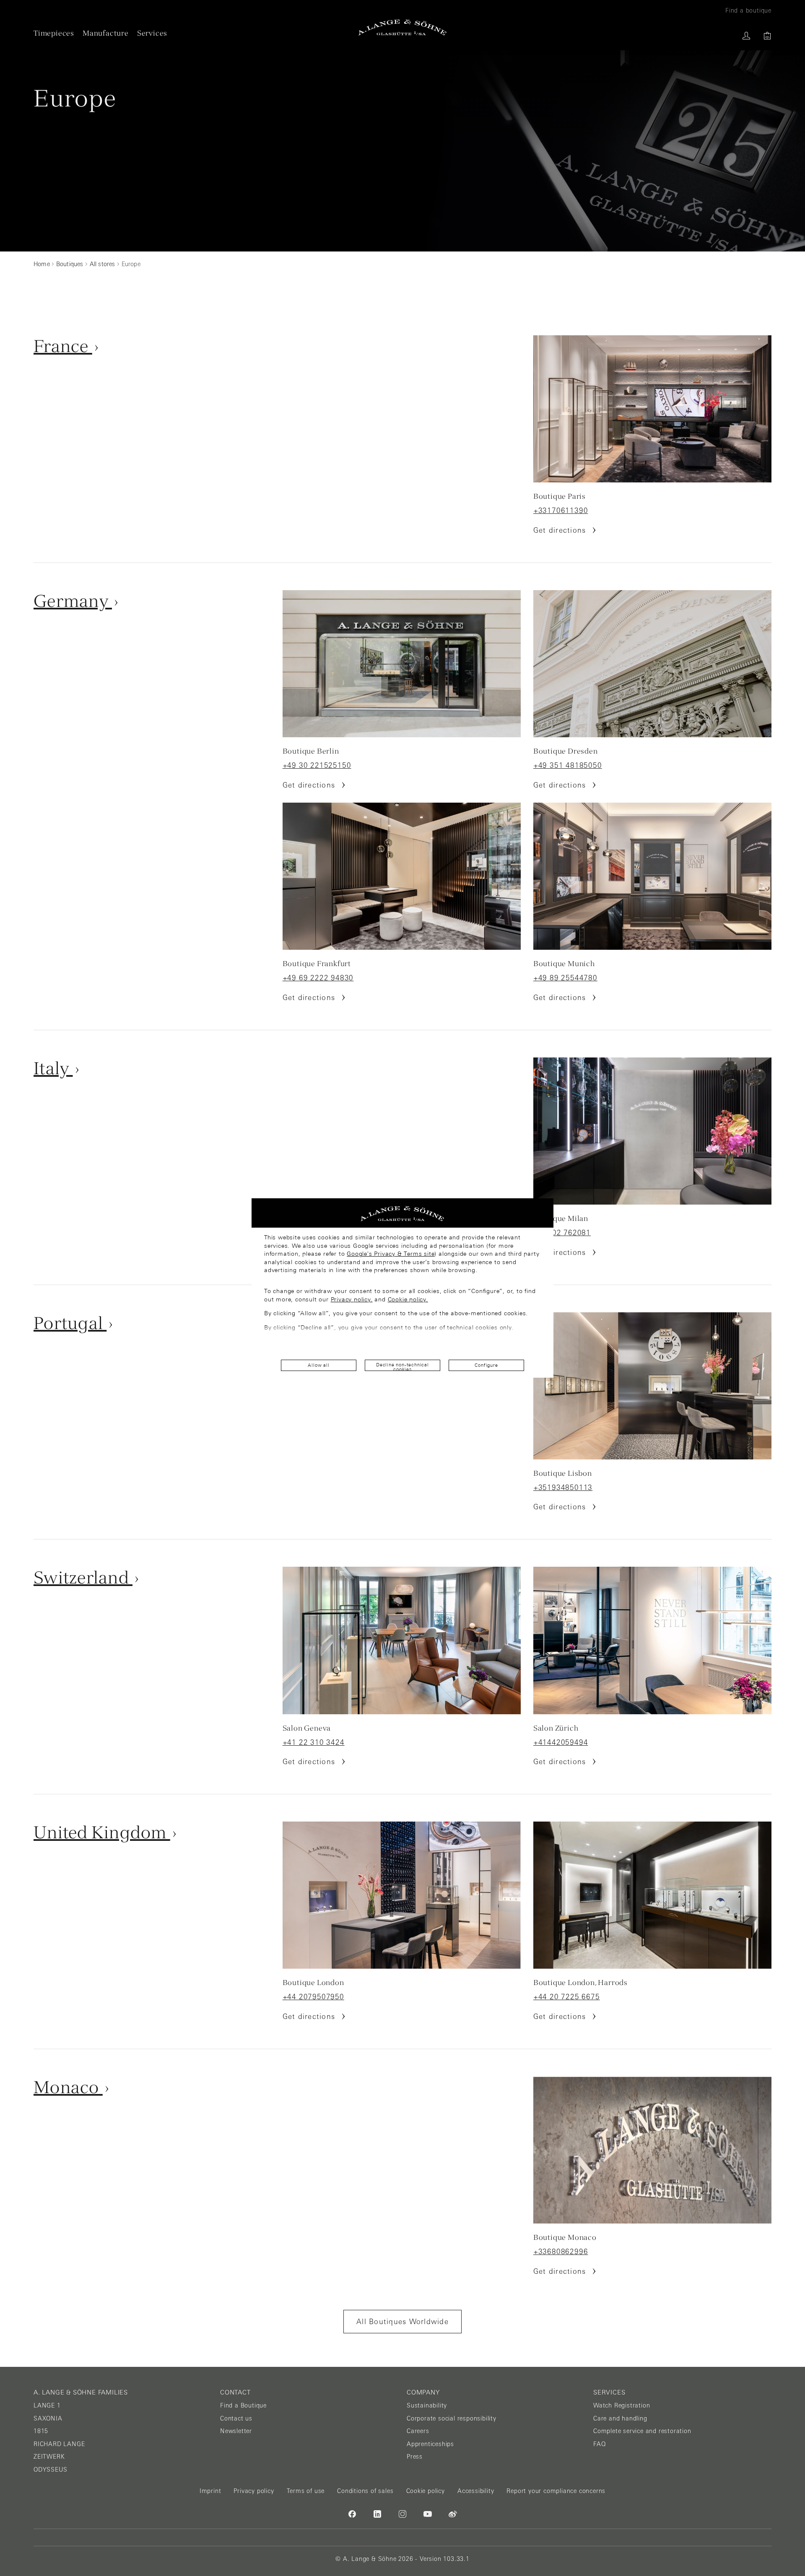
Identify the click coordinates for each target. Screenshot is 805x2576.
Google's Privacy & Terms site (391, 1254)
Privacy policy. (352, 1299)
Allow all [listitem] (318, 1365)
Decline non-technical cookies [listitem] (402, 1367)
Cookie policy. (408, 1299)
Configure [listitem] (486, 1365)
